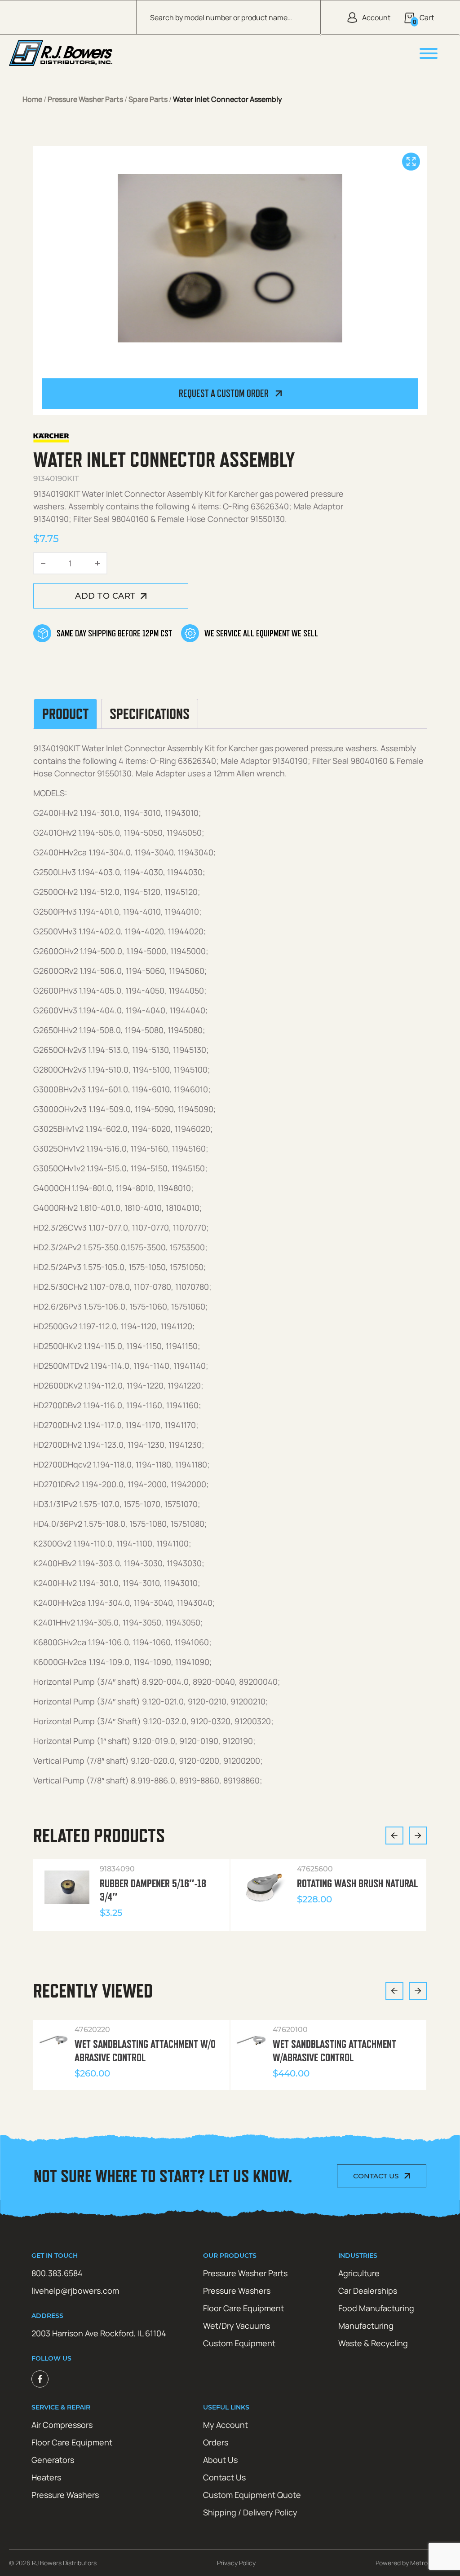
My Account (226, 2425)
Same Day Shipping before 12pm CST (114, 633)
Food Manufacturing (376, 2308)
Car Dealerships (368, 2291)
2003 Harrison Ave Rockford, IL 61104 (99, 2333)
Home (32, 99)
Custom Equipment (239, 2343)
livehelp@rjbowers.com (75, 2291)
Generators (53, 2460)
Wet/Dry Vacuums (237, 2326)
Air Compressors (62, 2425)
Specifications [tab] (150, 714)
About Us (220, 2460)
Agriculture (359, 2273)
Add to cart (105, 596)
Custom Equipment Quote (252, 2495)
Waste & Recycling (373, 2343)
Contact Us (376, 2176)
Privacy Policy (236, 2563)
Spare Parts (148, 99)
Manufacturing (366, 2326)
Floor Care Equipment (243, 2308)
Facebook (40, 2379)
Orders (216, 2442)
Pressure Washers (237, 2291)
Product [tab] (65, 714)
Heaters (46, 2477)
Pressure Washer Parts (85, 99)
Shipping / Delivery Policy (250, 2512)
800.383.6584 (57, 2273)
